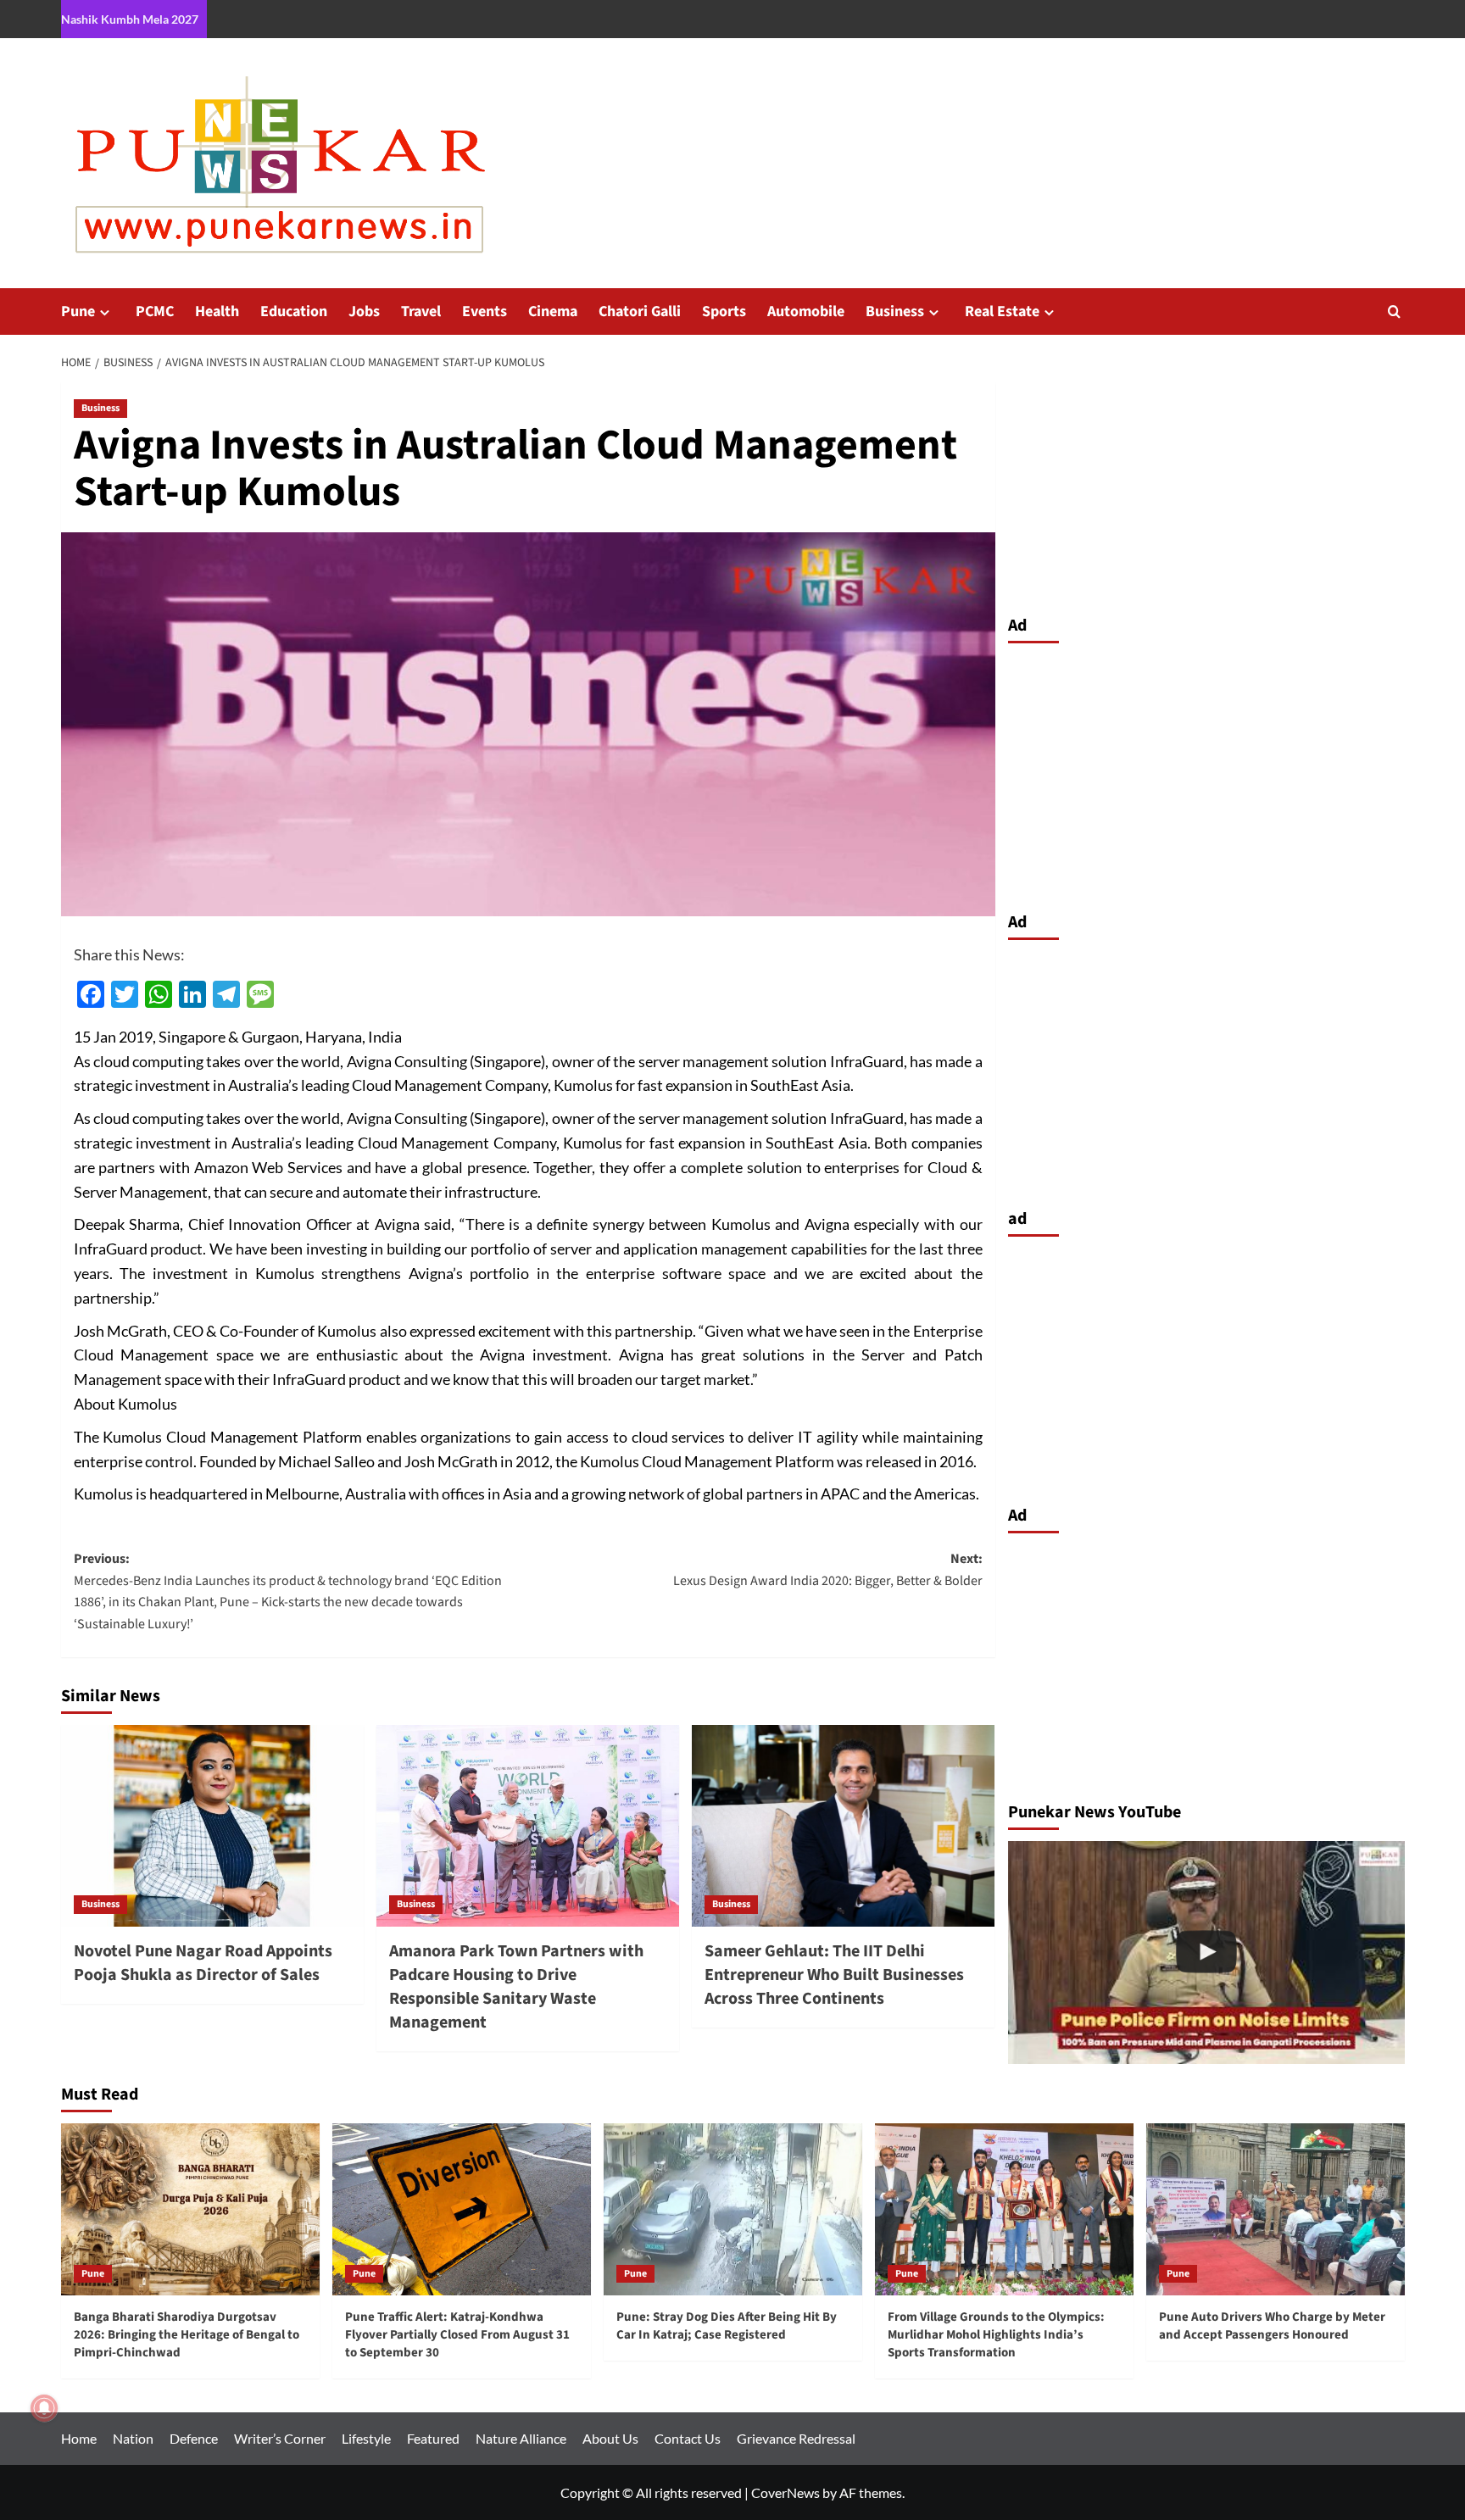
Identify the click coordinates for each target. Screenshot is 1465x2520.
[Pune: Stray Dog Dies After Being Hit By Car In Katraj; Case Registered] (733, 2209)
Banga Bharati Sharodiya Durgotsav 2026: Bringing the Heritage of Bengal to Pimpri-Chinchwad (187, 2335)
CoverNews (785, 2492)
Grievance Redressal (796, 2438)
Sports (724, 312)
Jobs (364, 312)
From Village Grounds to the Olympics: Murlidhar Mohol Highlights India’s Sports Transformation (996, 2335)
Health (217, 312)
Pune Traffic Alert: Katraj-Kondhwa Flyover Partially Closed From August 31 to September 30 (457, 2335)
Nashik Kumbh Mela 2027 (130, 19)
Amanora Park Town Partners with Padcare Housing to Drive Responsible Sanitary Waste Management (516, 1987)
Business (895, 312)
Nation (133, 2438)
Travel (421, 312)
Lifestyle (366, 2438)
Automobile (806, 312)
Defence (194, 2438)
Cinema (553, 312)
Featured (433, 2438)
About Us (610, 2438)
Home (79, 2438)
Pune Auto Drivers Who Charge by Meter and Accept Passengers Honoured (1272, 2326)
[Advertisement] (1206, 773)
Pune (78, 312)
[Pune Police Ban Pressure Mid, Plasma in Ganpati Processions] (1206, 1953)
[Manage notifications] (44, 2408)
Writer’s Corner (280, 2438)
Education (294, 312)
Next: (828, 1570)
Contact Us (688, 2438)
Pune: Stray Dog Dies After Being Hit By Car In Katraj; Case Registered (727, 2326)
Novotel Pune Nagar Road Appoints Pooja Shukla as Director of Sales (203, 1963)
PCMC (155, 312)
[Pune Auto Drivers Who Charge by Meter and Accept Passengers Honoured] (1276, 2209)
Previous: (288, 1591)
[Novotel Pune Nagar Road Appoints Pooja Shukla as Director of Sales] (212, 1826)
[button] (1394, 312)
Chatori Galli (640, 312)
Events (485, 312)
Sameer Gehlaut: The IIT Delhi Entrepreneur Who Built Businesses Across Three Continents (834, 1975)
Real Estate (1002, 312)
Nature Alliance (521, 2438)
